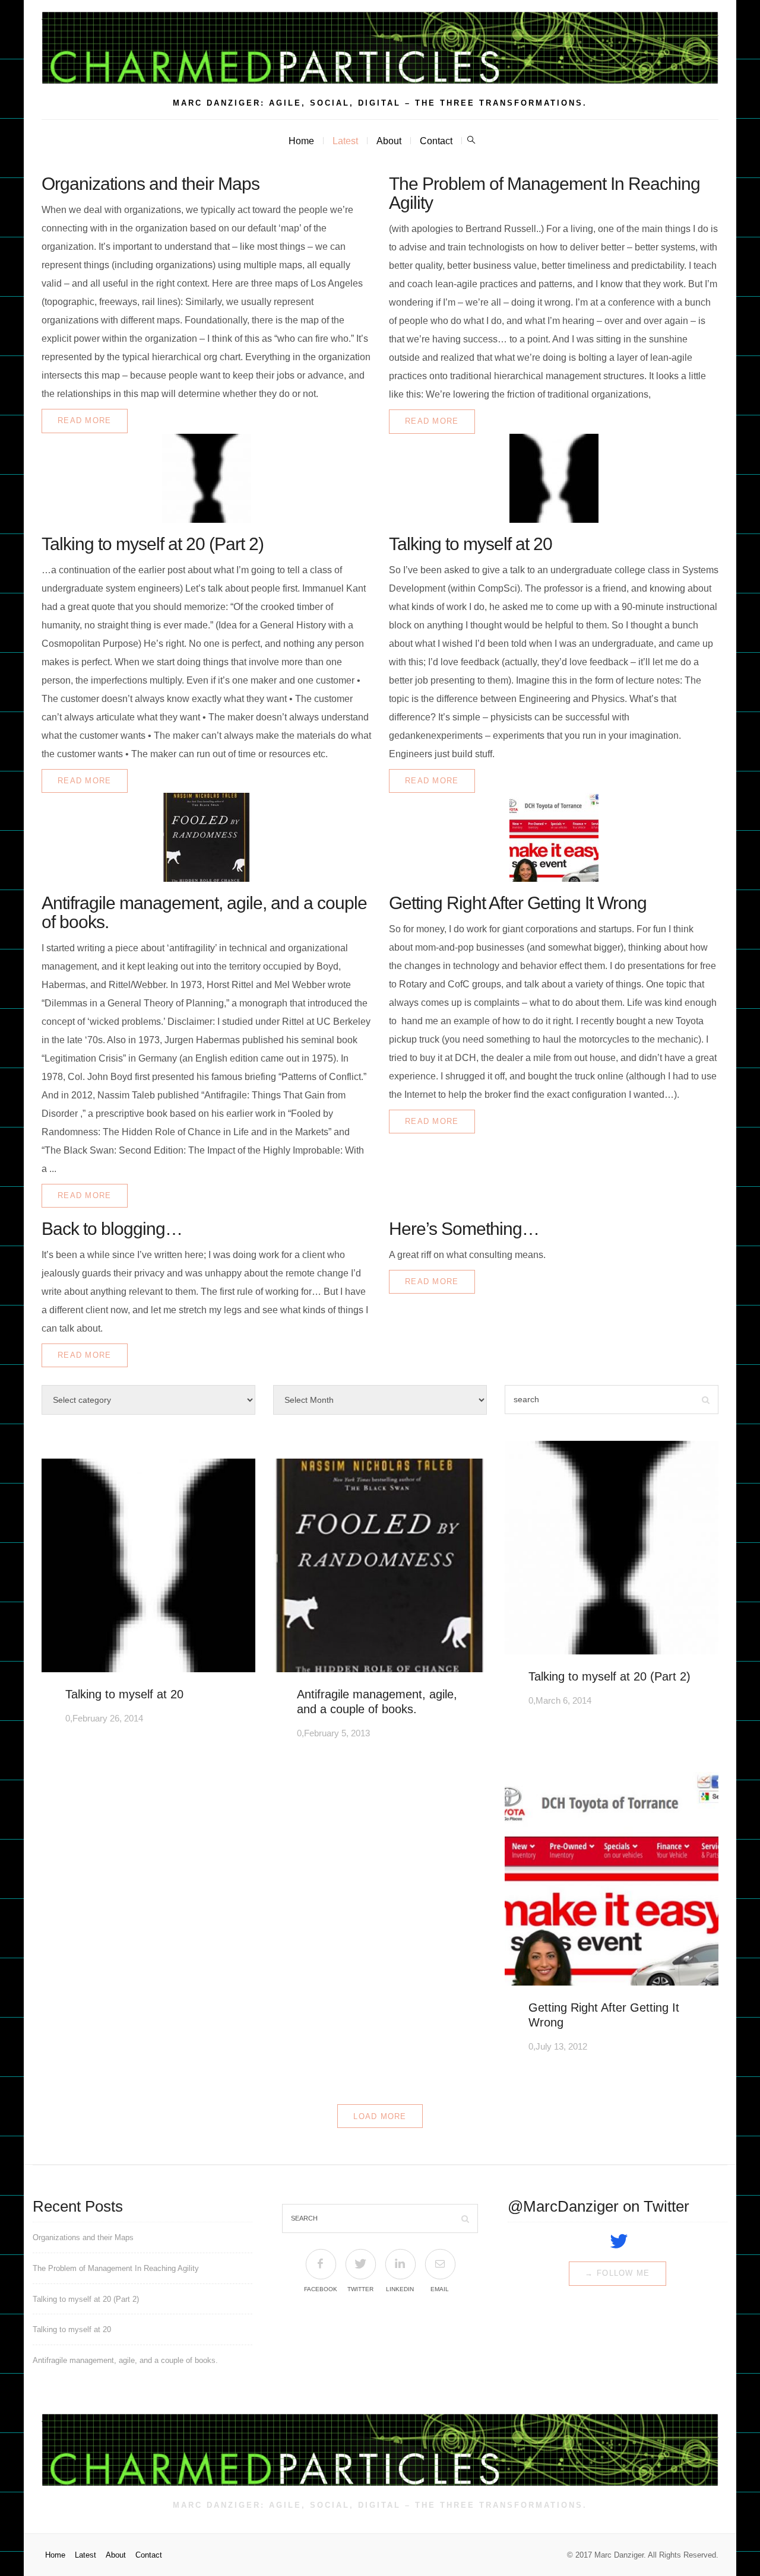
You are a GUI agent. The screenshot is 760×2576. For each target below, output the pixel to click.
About (389, 141)
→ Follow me (617, 2273)
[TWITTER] (360, 2264)
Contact (436, 141)
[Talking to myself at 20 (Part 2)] (206, 478)
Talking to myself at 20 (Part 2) (153, 544)
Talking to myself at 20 (471, 544)
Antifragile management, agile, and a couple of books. (204, 912)
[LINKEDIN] (400, 2264)
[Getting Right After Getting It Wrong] (554, 837)
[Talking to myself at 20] (554, 478)
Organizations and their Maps (151, 184)
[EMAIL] (440, 2264)
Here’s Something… (464, 1229)
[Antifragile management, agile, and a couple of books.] (206, 837)
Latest (345, 141)
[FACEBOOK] (320, 2264)
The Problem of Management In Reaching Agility (544, 193)
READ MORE (85, 420)
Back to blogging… (112, 1229)
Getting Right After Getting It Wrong (518, 903)
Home (301, 141)
